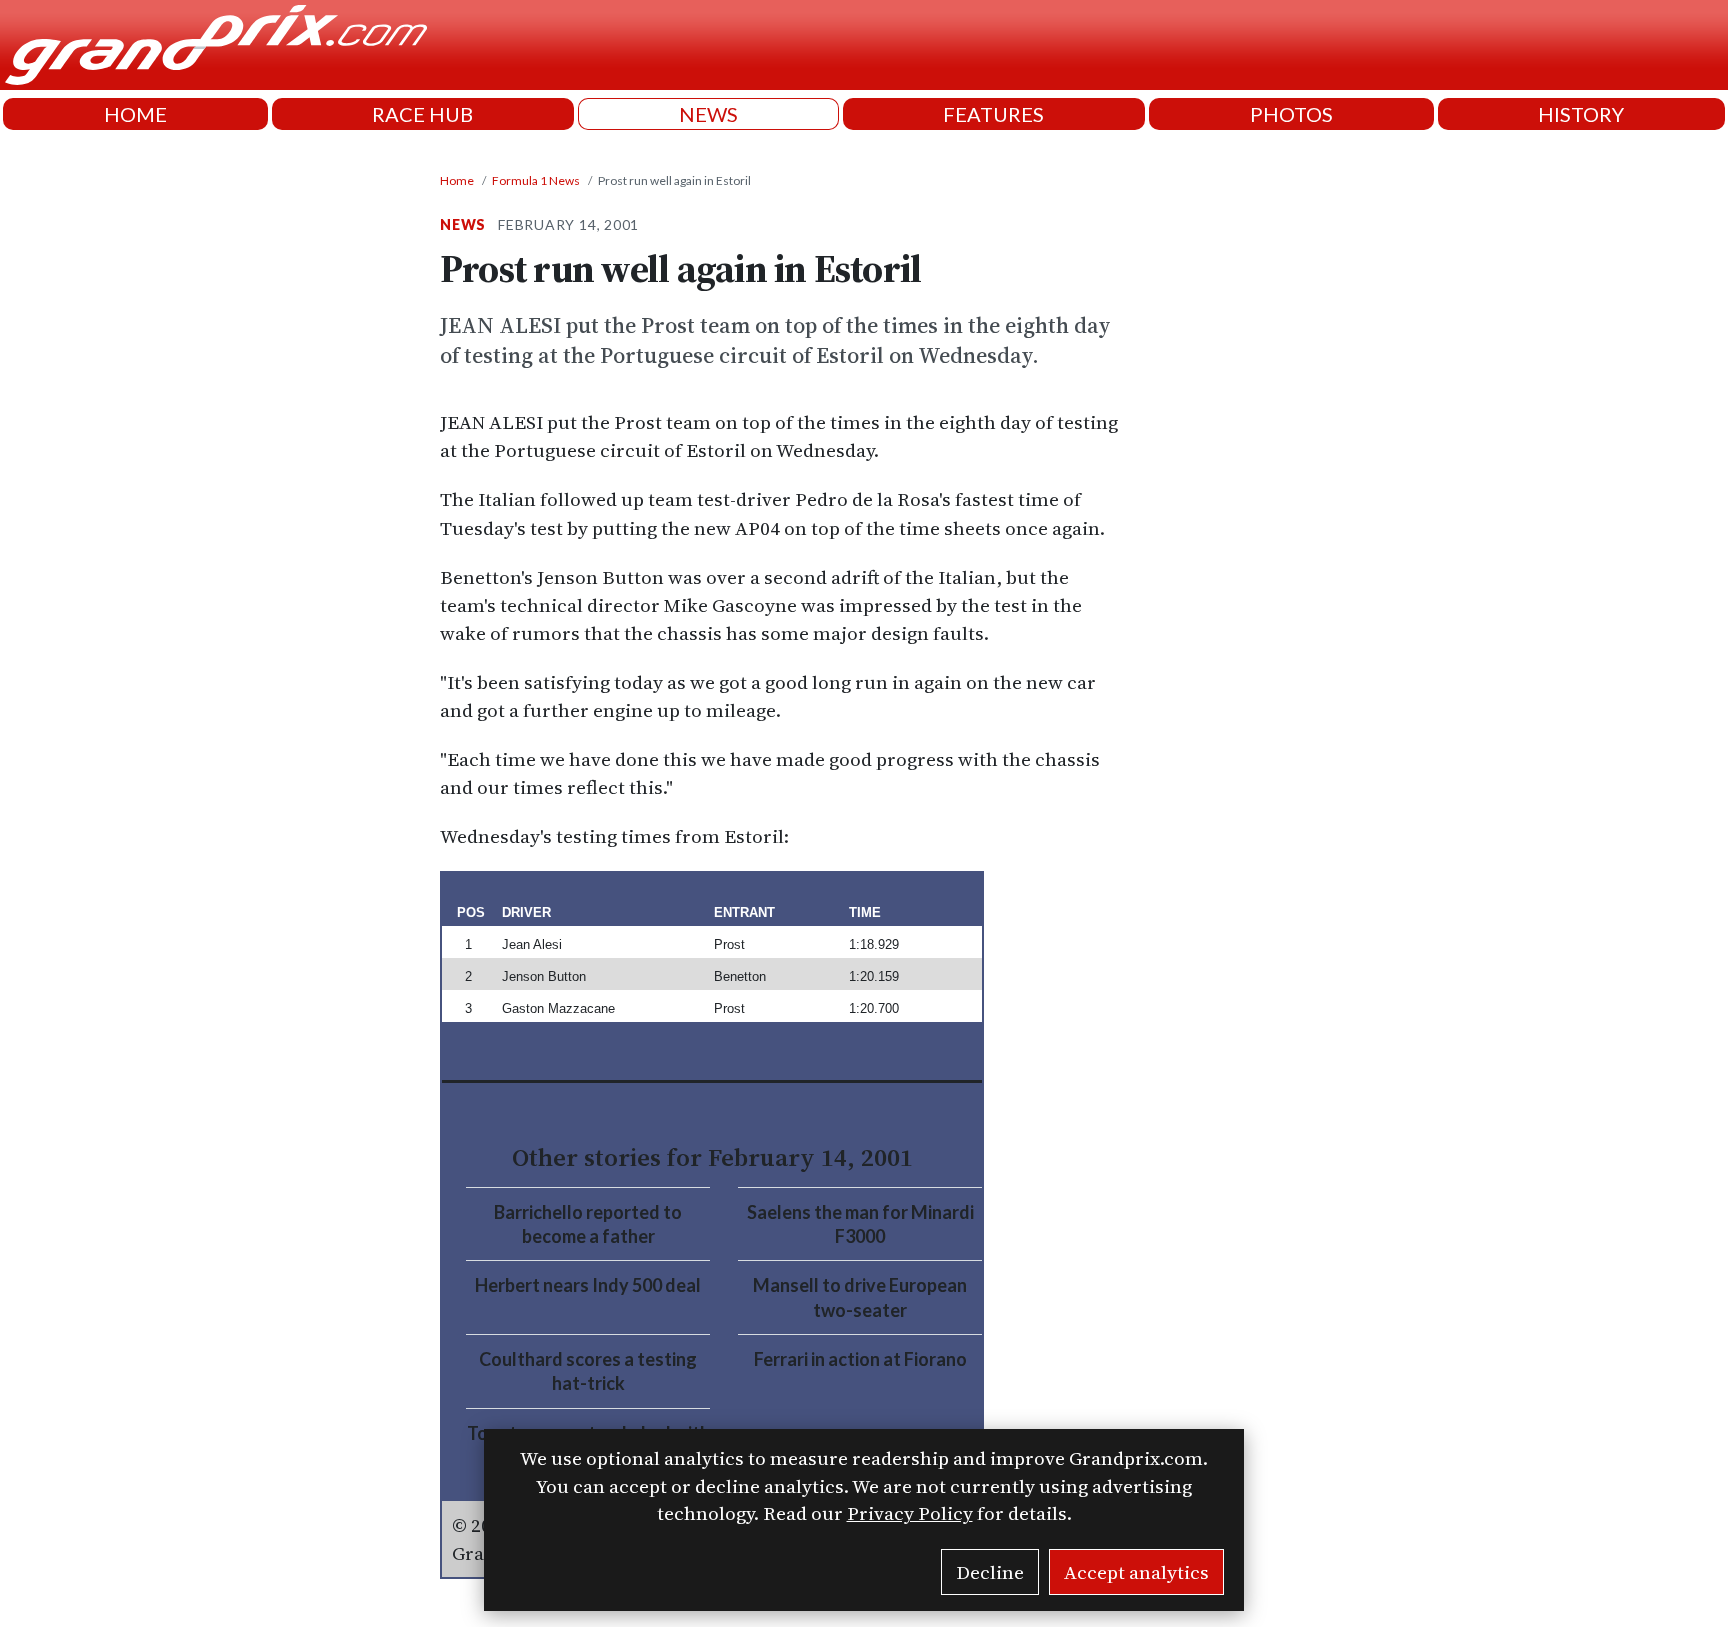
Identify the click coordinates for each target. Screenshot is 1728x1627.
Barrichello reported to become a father (588, 1224)
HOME (135, 114)
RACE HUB (422, 114)
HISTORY (1581, 114)
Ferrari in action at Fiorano (860, 1359)
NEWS (708, 114)
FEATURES (993, 114)
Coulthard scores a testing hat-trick (588, 1371)
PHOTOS (1291, 114)
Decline (990, 1572)
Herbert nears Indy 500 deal (588, 1285)
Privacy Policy (910, 1513)
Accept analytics (1136, 1572)
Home (457, 180)
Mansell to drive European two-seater (860, 1297)
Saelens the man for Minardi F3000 (860, 1224)
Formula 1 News (536, 180)
